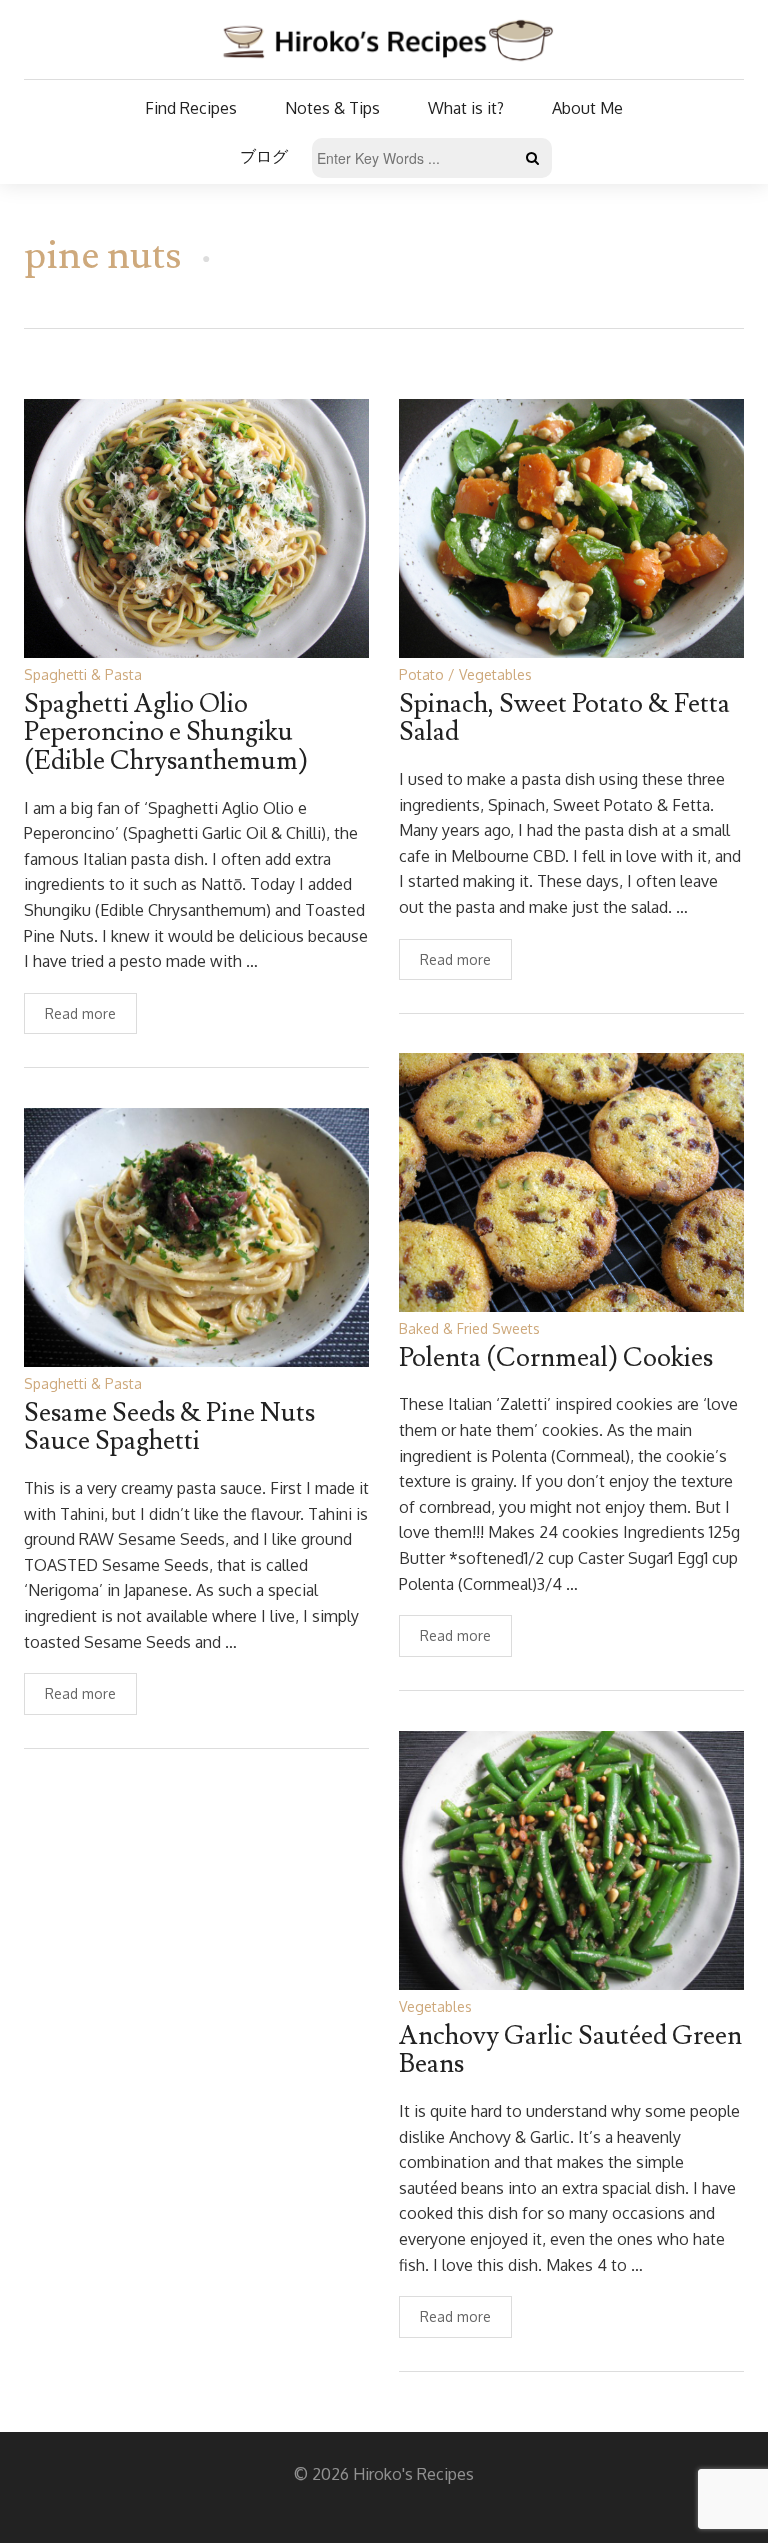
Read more (80, 1013)
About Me (587, 108)
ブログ (264, 156)
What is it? (466, 108)
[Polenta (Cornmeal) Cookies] (571, 1181)
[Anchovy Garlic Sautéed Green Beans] (571, 1859)
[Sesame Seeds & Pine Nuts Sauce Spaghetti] (196, 1236)
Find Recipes (191, 108)
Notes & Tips (332, 108)
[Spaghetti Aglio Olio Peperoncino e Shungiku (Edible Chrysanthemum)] (196, 527)
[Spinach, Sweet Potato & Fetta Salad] (571, 527)
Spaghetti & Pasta (83, 674)
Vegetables (495, 674)
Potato (421, 674)
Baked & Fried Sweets (469, 1328)
